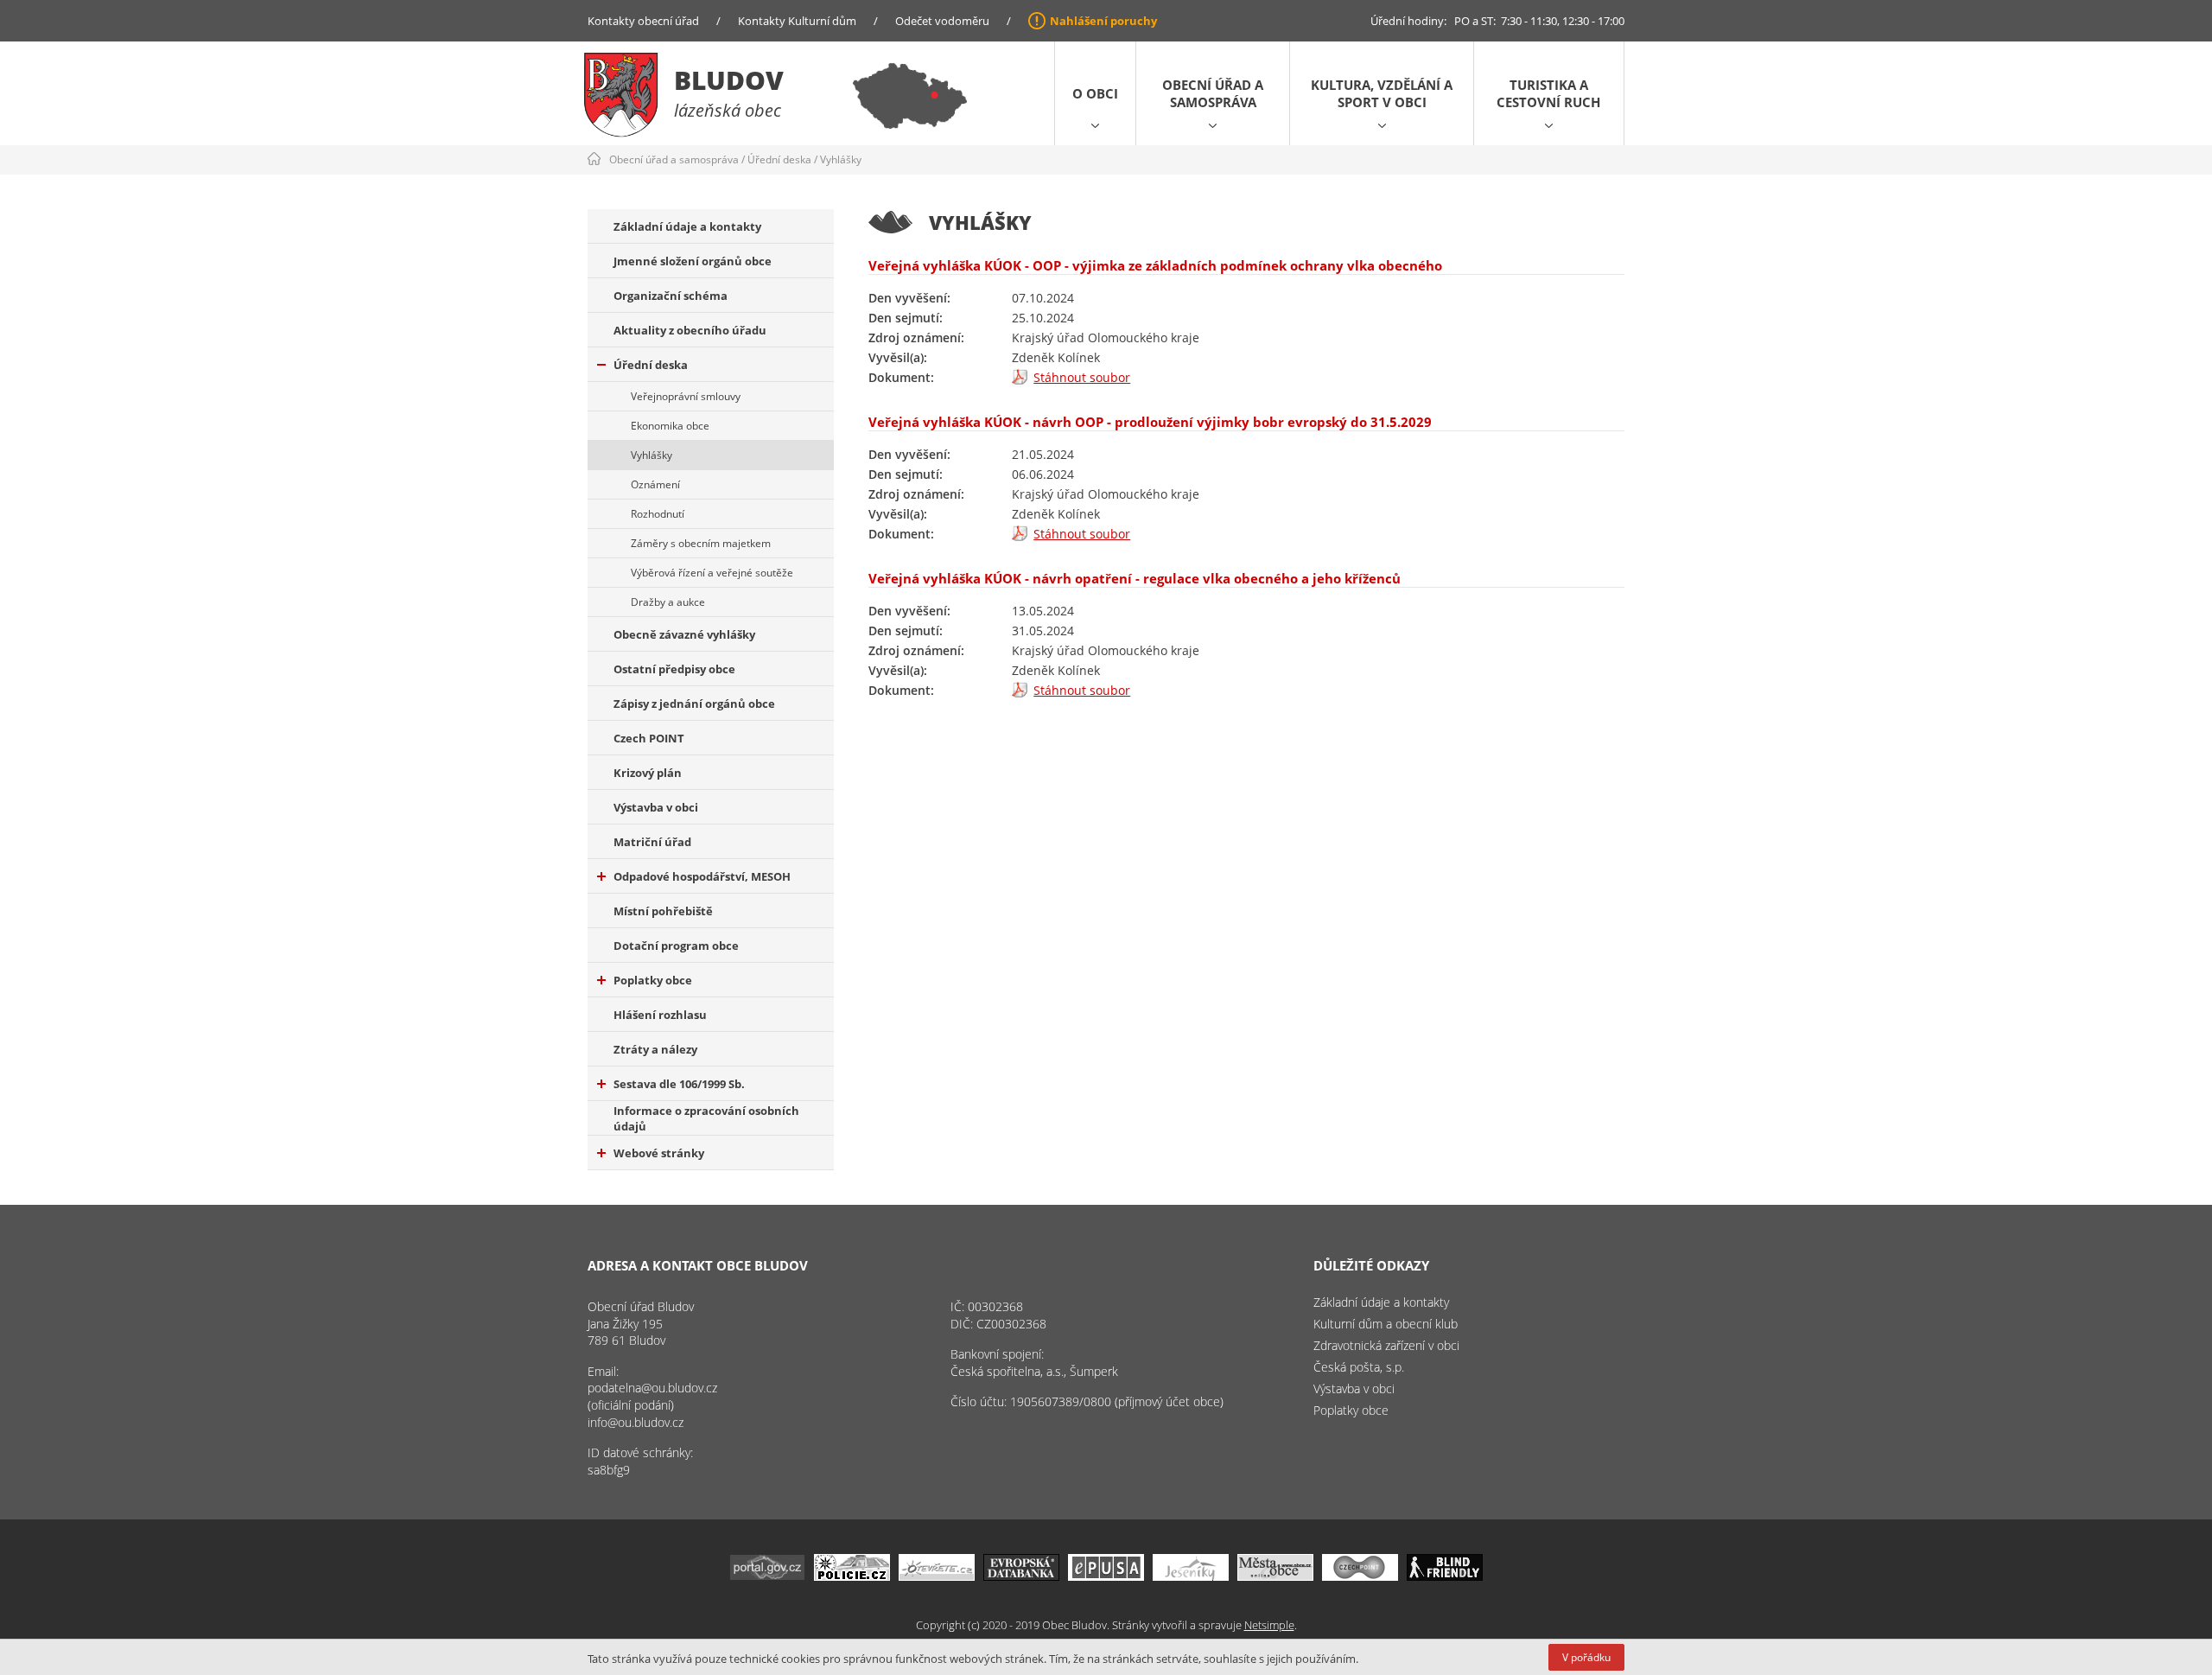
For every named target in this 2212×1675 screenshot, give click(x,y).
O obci (1095, 93)
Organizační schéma (671, 296)
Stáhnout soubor (1082, 377)
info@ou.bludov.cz (636, 1422)
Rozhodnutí (658, 514)
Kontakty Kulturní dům (797, 21)
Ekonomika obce (670, 426)
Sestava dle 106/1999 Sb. (679, 1084)
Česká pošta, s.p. (1359, 1367)
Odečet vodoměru (942, 21)
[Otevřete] (937, 1576)
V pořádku (1586, 1657)
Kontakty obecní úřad (643, 21)
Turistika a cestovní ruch (1548, 93)
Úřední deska (779, 159)
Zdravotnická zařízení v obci (1386, 1345)
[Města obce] (1275, 1576)
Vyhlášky (841, 159)
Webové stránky (659, 1153)
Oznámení (655, 484)
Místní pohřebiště (663, 911)
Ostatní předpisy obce (674, 669)
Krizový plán (648, 773)
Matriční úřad (652, 842)
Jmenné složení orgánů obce (693, 261)
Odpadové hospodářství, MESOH (702, 876)
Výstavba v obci (656, 807)
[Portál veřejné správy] (767, 1576)
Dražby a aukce (668, 602)
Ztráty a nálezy (655, 1049)
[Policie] (852, 1576)
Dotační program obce (676, 946)
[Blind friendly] (1445, 1576)
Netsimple (1269, 1625)
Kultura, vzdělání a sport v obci (1382, 93)
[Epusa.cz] (1106, 1576)
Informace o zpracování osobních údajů (706, 1118)
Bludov (729, 80)
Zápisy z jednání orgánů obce (694, 704)
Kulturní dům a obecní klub (1386, 1324)
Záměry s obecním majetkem (701, 543)
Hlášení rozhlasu (660, 1015)
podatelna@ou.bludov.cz (652, 1388)
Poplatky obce (653, 980)
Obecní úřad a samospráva (1213, 93)
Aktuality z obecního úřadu (690, 330)
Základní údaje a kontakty (687, 226)
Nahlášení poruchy (1103, 21)
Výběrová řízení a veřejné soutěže (712, 573)
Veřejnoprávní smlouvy (686, 396)
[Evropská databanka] (1021, 1576)
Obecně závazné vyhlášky (684, 634)
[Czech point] (1360, 1576)
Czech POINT (649, 738)
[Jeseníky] (1191, 1576)
